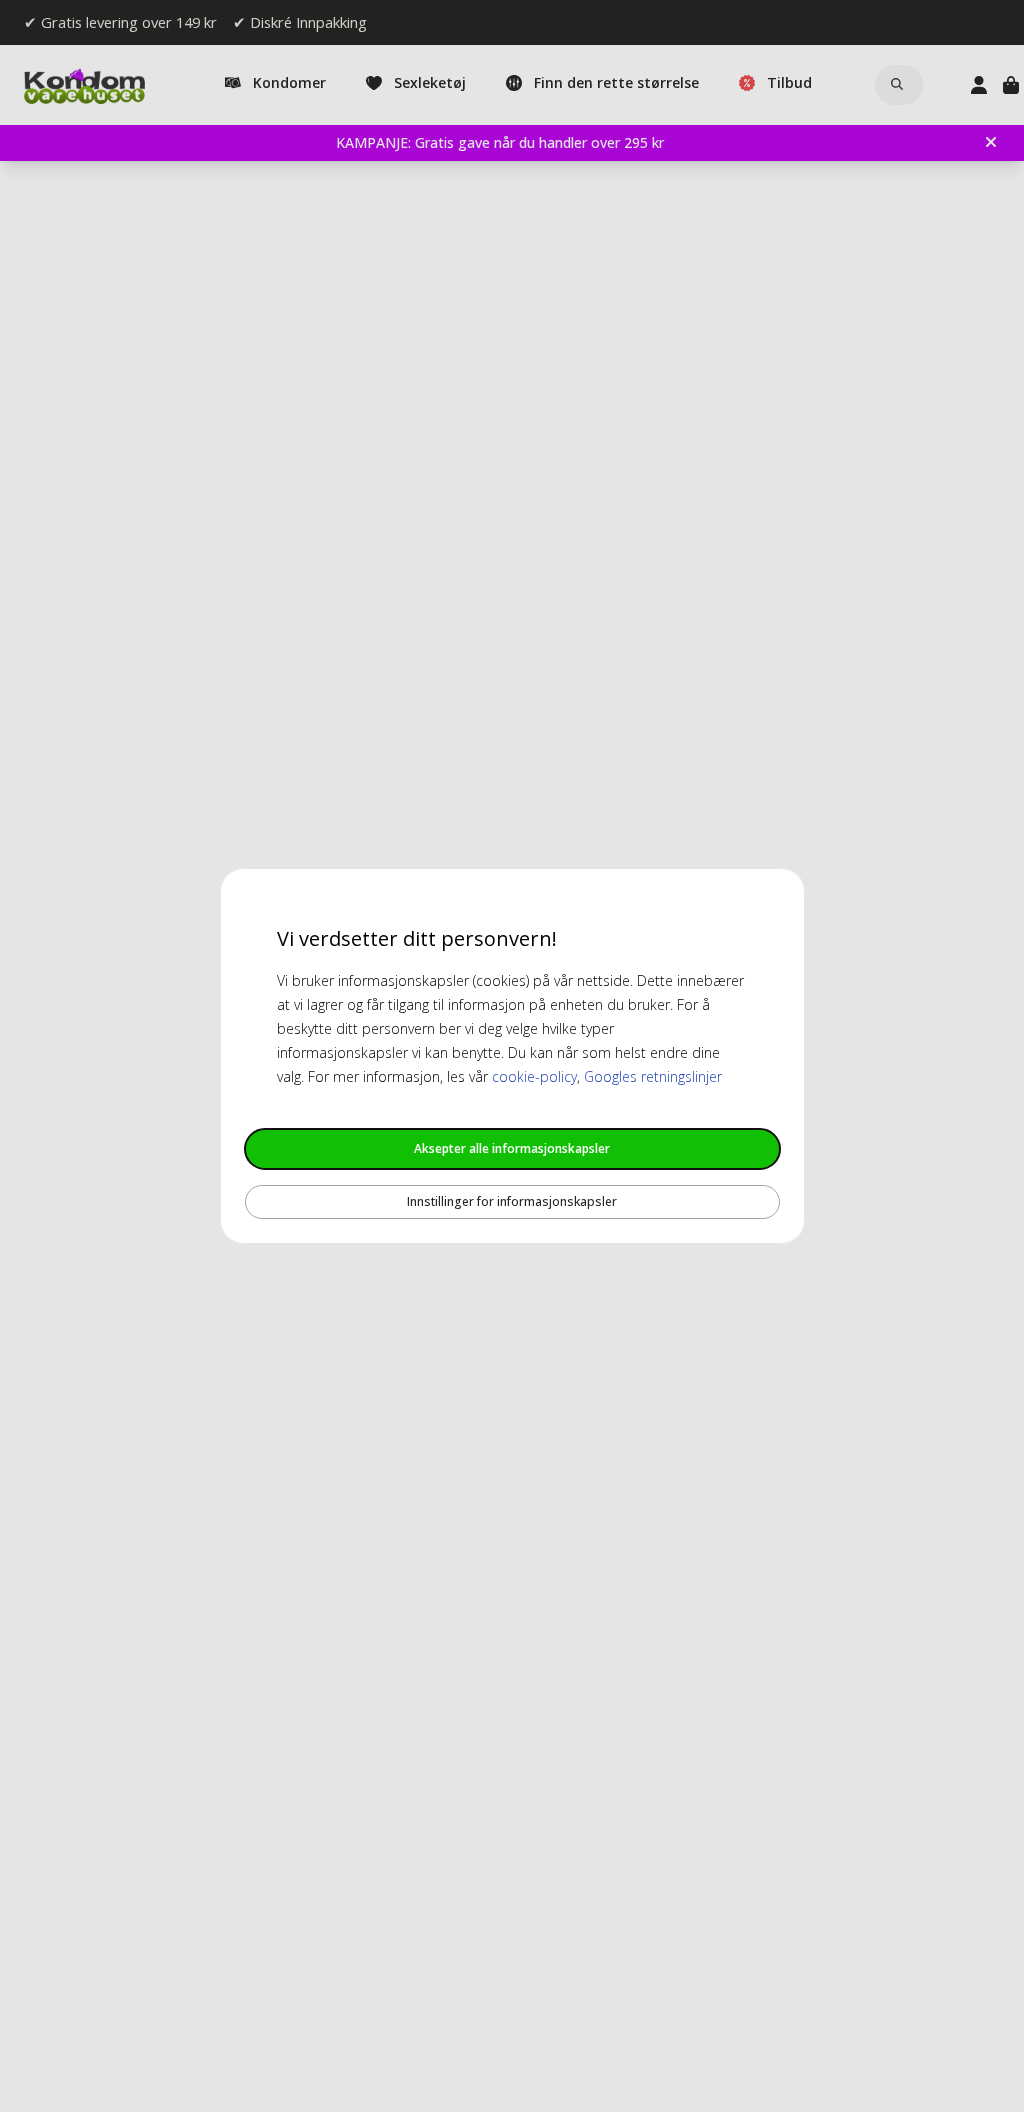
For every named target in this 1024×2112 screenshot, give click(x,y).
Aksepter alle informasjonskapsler (512, 1148)
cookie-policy (534, 1076)
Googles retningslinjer (653, 1076)
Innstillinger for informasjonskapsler (512, 1201)
